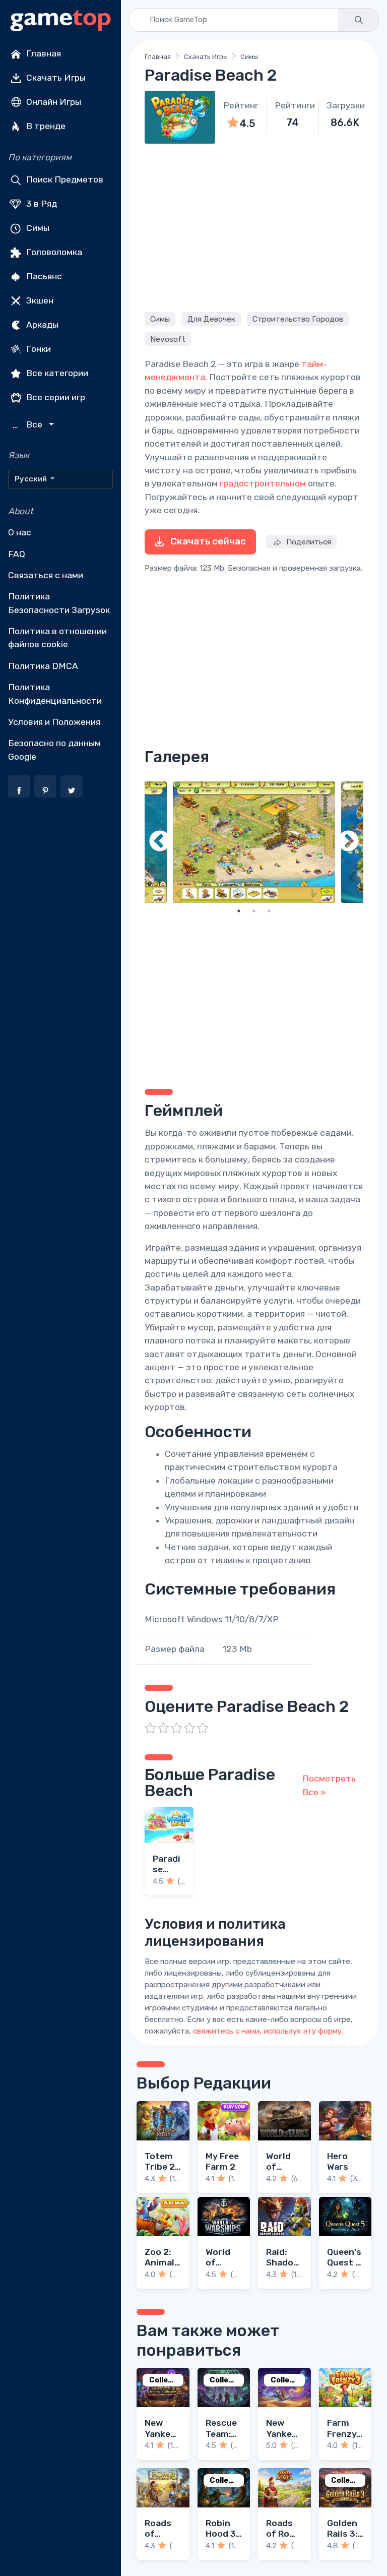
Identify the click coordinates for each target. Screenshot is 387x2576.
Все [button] (29, 425)
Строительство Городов (298, 319)
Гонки (38, 349)
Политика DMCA (43, 666)
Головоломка (53, 252)
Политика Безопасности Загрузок (59, 603)
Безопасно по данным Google (54, 750)
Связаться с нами (46, 575)
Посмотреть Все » (329, 1785)
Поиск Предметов (64, 179)
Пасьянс (43, 276)
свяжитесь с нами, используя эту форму (267, 2031)
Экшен (39, 300)
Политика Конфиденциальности (55, 694)
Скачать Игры (55, 78)
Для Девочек (211, 319)
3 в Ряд (41, 204)
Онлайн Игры (53, 102)
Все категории (56, 373)
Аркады (41, 325)
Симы (37, 228)
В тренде (45, 126)
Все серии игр (55, 397)
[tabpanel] (254, 842)
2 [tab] (254, 911)
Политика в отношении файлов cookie (57, 638)
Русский (31, 479)
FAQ (17, 554)
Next (348, 842)
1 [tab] (239, 911)
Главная (43, 53)
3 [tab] (269, 911)
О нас (20, 532)
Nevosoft (168, 339)
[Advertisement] (254, 226)
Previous (160, 842)
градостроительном (263, 483)
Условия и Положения (54, 722)
